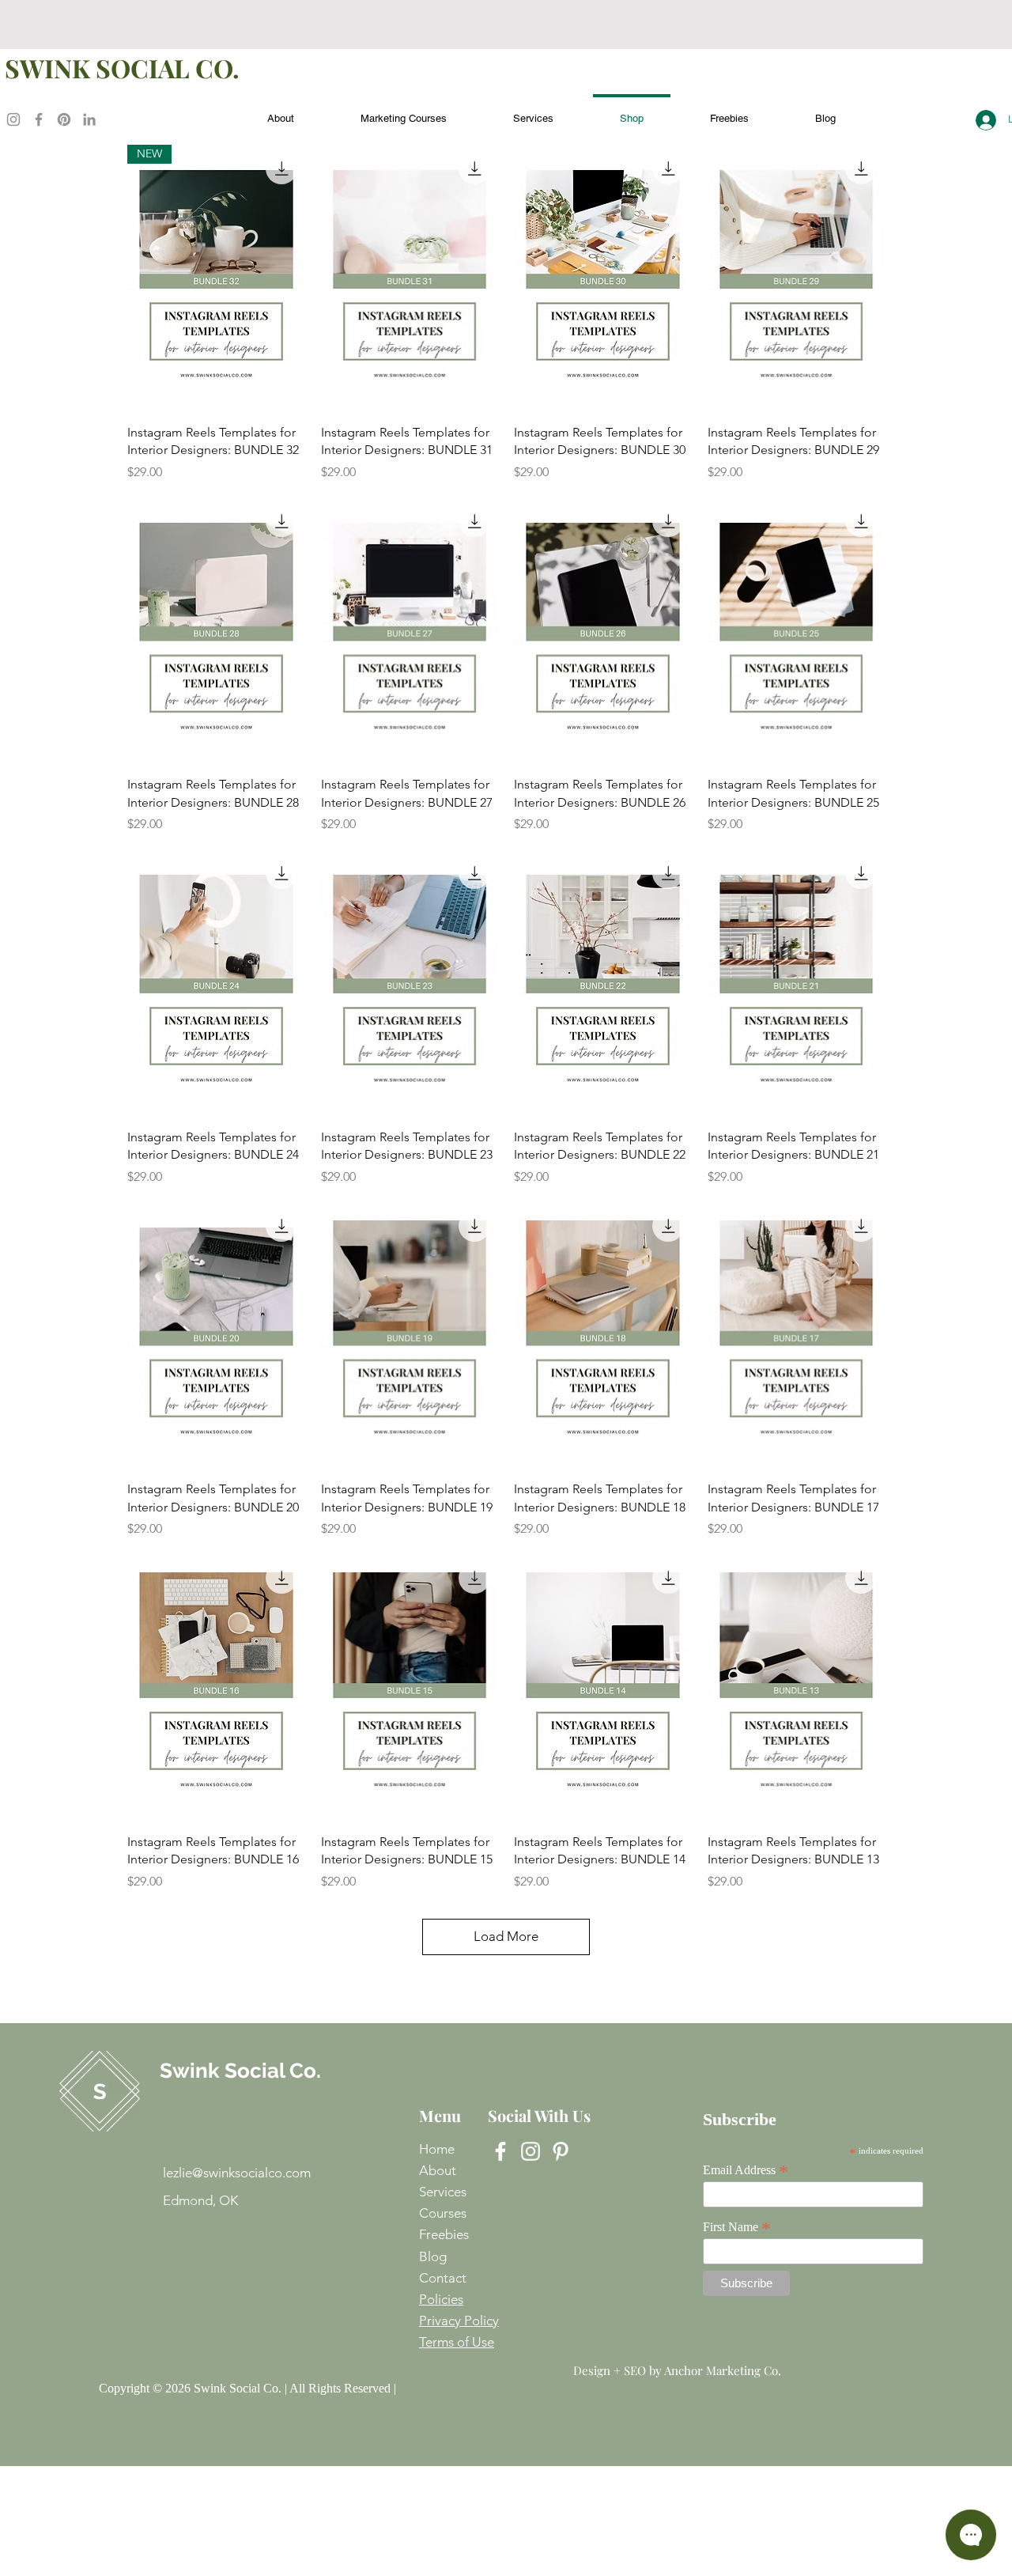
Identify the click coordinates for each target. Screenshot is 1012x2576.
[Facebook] (39, 119)
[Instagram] (13, 119)
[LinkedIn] (89, 119)
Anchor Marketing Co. (723, 2370)
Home (437, 2149)
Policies (441, 2299)
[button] (729, 111)
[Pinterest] (64, 119)
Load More (506, 1936)
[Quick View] (410, 278)
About (438, 2170)
